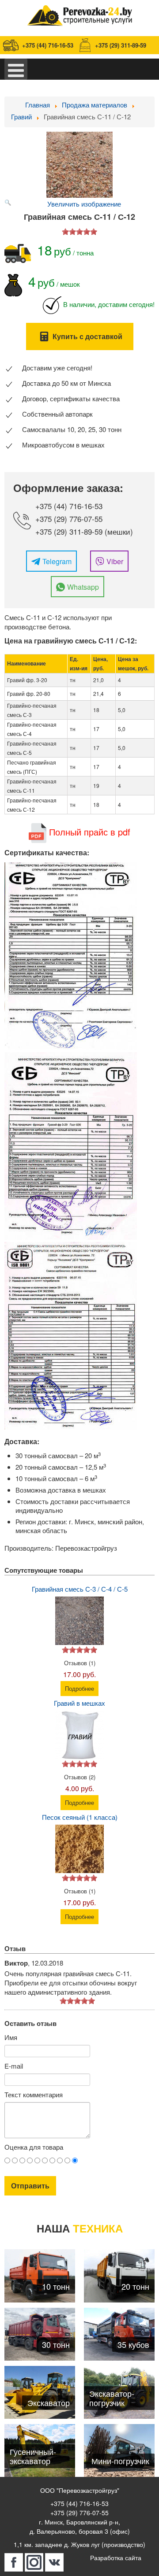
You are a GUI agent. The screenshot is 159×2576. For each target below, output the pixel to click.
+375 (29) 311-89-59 (121, 45)
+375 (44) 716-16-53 (48, 45)
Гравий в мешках (79, 1703)
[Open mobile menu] (16, 69)
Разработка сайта (116, 2558)
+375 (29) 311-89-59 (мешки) (84, 531)
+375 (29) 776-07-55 (69, 519)
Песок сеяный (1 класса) (80, 1817)
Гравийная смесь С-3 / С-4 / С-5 (80, 1589)
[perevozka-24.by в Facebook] (14, 2562)
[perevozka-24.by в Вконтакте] (54, 2562)
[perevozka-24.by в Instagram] (34, 2562)
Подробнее (79, 1688)
